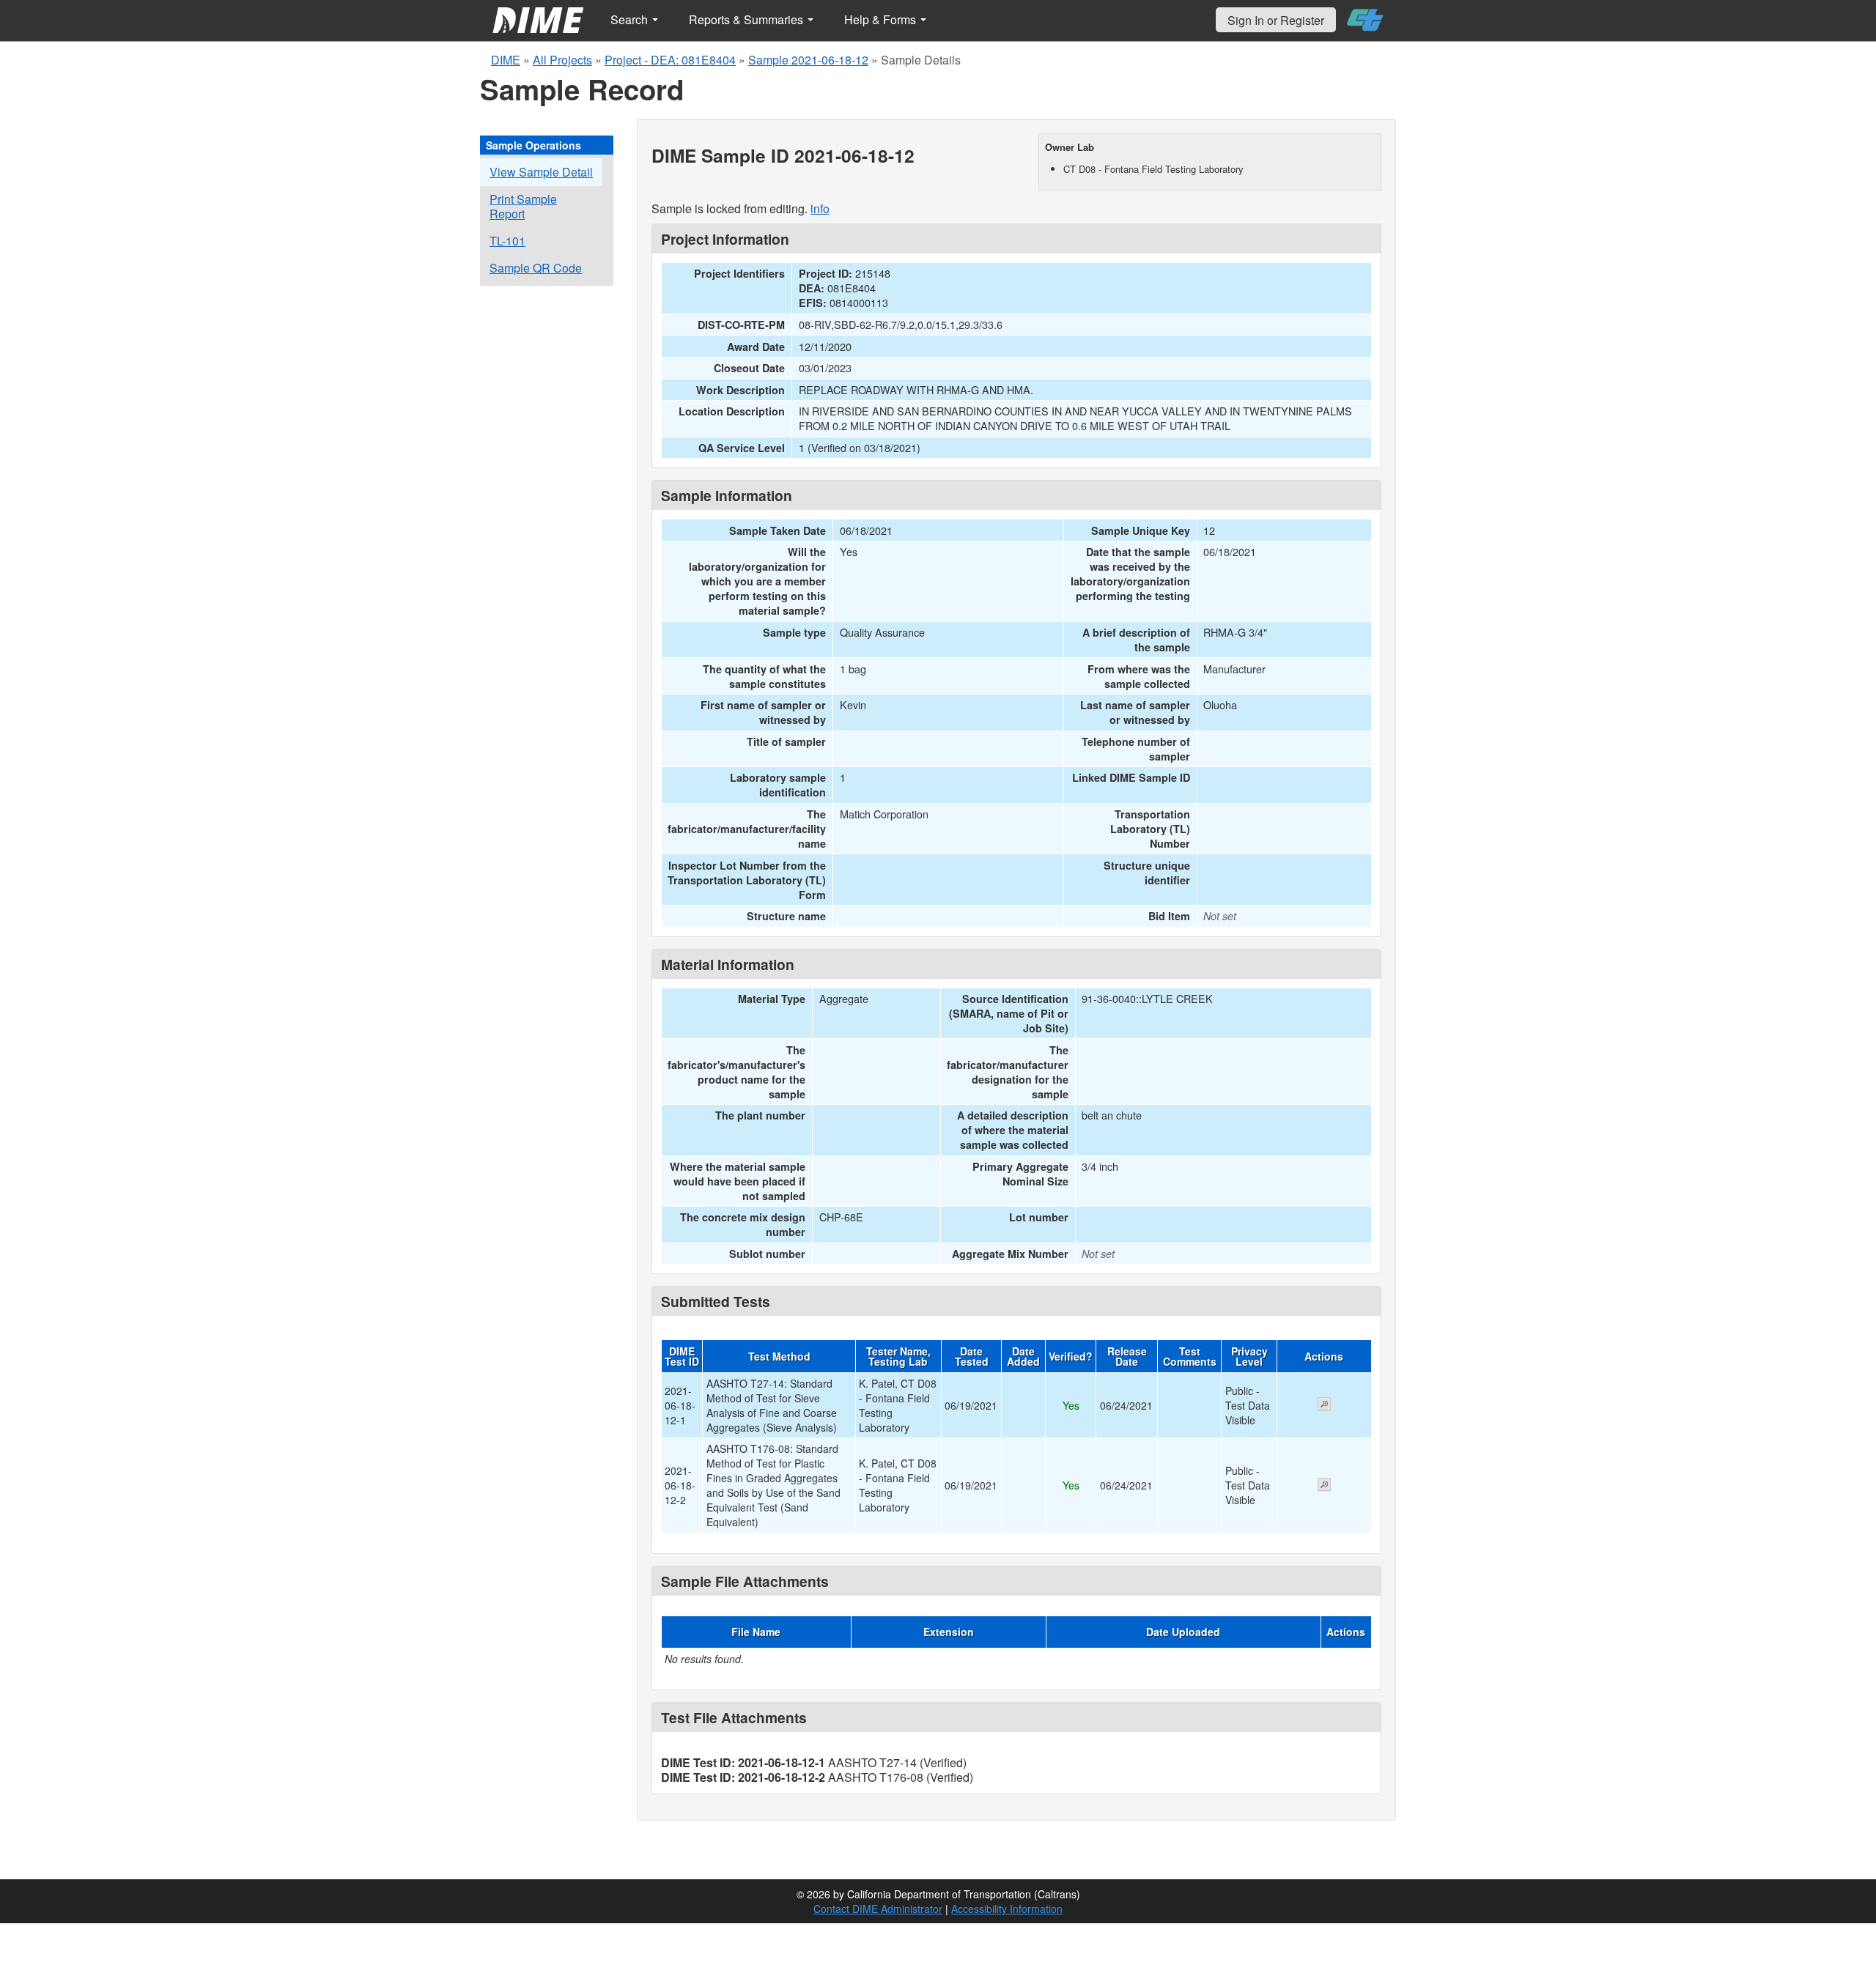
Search (631, 19)
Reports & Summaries (747, 19)
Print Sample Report (523, 206)
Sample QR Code (536, 268)
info (820, 208)
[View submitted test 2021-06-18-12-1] (1324, 1405)
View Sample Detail (541, 172)
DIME (506, 60)
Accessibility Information (1007, 1909)
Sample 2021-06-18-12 (808, 60)
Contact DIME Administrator (878, 1909)
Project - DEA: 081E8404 (670, 60)
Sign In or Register (1276, 20)
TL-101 (507, 241)
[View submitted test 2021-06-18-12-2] (1324, 1486)
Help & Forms (882, 19)
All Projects (562, 60)
